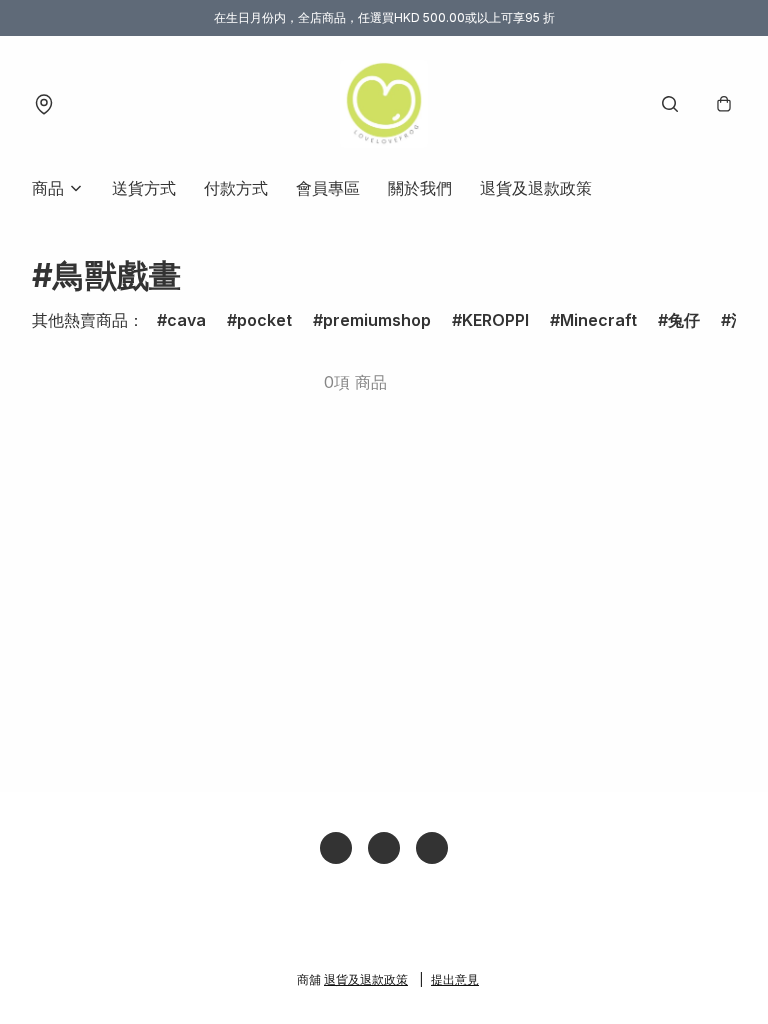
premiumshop (377, 320)
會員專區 (328, 188)
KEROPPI (495, 320)
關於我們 (420, 188)
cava (186, 320)
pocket (264, 320)
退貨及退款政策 (536, 188)
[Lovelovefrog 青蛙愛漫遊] (384, 104)
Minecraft (598, 320)
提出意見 (455, 979)
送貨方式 (144, 188)
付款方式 (236, 188)
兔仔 (684, 320)
